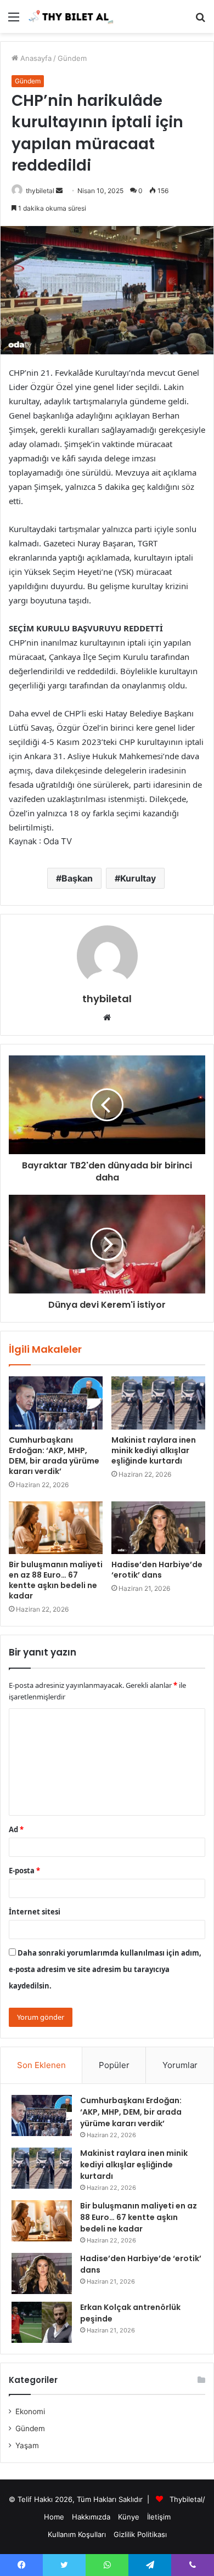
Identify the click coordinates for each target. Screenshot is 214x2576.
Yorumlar (180, 2065)
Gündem (72, 58)
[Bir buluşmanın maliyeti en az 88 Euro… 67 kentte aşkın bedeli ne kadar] (56, 1528)
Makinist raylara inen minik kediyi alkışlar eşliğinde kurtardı (154, 1450)
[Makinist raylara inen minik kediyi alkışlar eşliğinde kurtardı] (158, 1403)
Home (54, 2517)
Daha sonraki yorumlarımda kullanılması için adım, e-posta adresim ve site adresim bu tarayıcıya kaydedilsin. (105, 1969)
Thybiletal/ (187, 2499)
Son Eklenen (41, 2065)
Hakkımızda (91, 2517)
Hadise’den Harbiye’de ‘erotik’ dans (157, 1570)
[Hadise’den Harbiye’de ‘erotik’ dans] (158, 1528)
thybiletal (40, 191)
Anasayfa (35, 58)
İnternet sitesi (35, 1912)
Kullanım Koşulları (77, 2534)
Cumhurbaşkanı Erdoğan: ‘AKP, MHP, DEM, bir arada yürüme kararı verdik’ (54, 1456)
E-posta (24, 1871)
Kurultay (138, 878)
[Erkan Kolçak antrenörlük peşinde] (42, 2322)
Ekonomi (30, 2411)
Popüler (114, 2065)
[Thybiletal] (71, 16)
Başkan (77, 878)
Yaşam (27, 2445)
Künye (129, 2517)
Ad (16, 1829)
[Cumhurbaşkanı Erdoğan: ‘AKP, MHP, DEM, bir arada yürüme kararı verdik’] (56, 1403)
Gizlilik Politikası (140, 2534)
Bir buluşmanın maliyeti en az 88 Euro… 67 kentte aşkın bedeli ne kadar (56, 1580)
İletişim (159, 2517)
